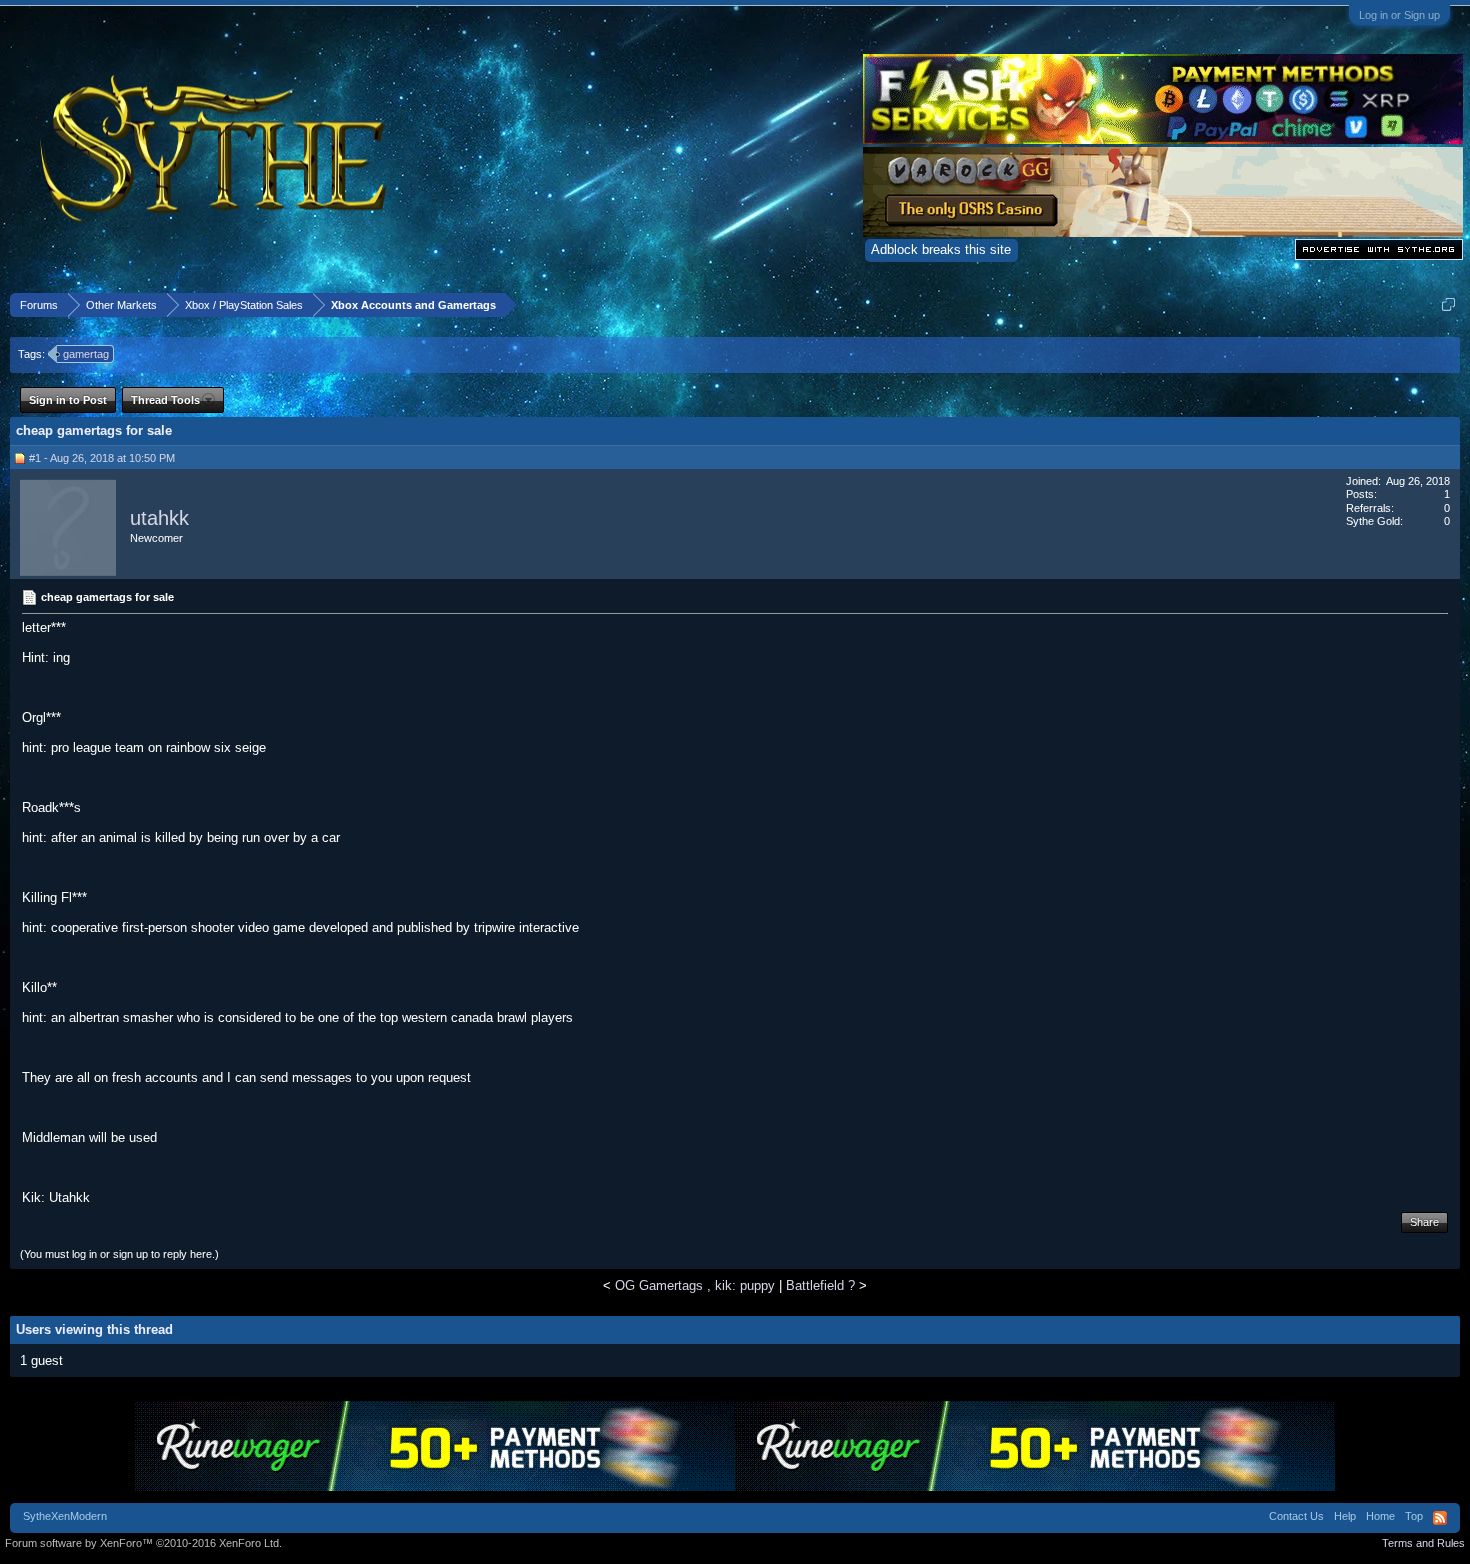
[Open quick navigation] (1448, 304)
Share (1424, 1222)
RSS (1440, 1518)
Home (1380, 1516)
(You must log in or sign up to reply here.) (119, 1254)
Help (1345, 1516)
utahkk (159, 518)
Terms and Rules (1423, 1543)
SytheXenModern (65, 1516)
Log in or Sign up (1399, 15)
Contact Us (1296, 1516)
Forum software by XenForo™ (143, 1543)
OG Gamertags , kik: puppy (695, 1285)
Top (1414, 1516)
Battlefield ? (820, 1285)
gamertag (86, 354)
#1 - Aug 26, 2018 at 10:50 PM (102, 458)
